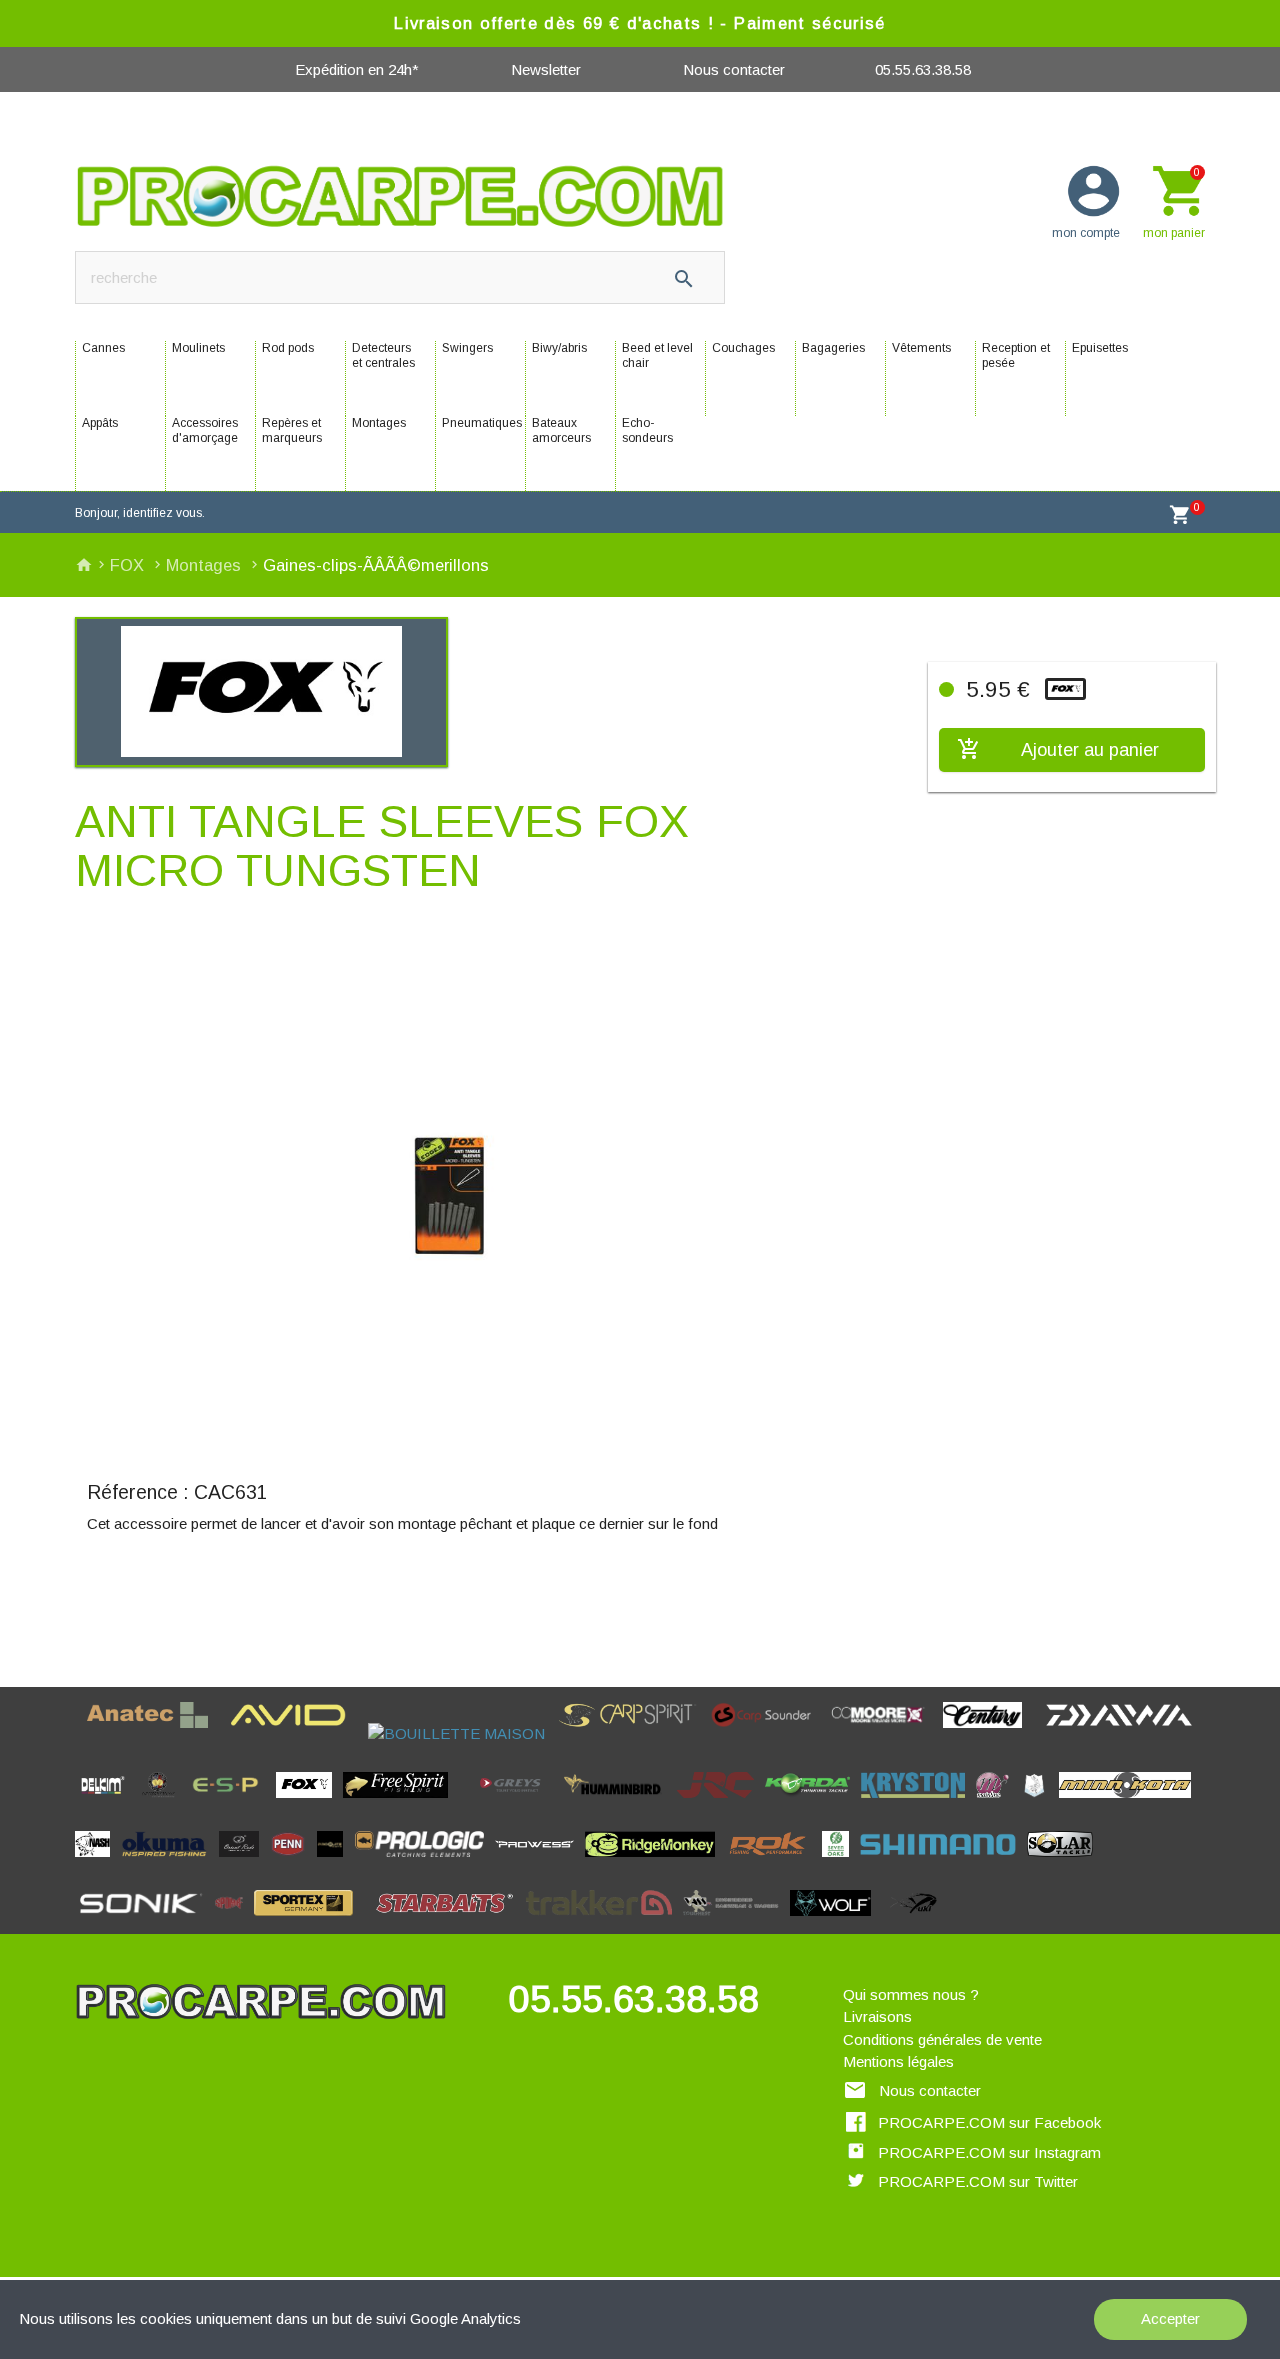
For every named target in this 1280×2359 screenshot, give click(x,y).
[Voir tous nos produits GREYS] (516, 1804)
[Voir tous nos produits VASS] (736, 1922)
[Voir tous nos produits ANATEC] (153, 1733)
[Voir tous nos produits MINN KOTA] (1131, 1804)
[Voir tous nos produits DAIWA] (1124, 1733)
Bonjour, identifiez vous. (140, 513)
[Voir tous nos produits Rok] (774, 1863)
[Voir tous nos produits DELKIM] (108, 1804)
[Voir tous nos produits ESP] (231, 1804)
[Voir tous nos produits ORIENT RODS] (245, 1863)
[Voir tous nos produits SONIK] (145, 1922)
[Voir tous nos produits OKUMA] (170, 1863)
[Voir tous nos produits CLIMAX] (1039, 1733)
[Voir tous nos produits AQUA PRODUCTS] (224, 1733)
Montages (206, 565)
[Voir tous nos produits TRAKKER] (604, 1922)
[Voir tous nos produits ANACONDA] (80, 1733)
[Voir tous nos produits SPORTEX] (309, 1922)
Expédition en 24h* (357, 69)
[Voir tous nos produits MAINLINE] (998, 1804)
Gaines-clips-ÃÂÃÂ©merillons (376, 565)
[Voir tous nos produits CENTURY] (988, 1733)
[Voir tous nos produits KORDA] (813, 1804)
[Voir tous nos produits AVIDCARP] (294, 1733)
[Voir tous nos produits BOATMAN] (362, 1733)
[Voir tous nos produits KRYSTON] (918, 1804)
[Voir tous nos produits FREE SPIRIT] (401, 1804)
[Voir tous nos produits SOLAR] (1065, 1863)
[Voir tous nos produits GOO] (465, 1804)
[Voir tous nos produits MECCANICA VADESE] (1040, 1804)
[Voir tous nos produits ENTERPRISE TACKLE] (164, 1804)
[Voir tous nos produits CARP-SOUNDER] (768, 1733)
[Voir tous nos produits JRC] (721, 1804)
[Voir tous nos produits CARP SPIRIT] (633, 1733)
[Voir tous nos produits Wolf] (836, 1922)
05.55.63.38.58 (923, 69)
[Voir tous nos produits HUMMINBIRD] (619, 1804)
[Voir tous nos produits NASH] (98, 1863)
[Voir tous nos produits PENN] (293, 1863)
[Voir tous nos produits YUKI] (915, 1922)
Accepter (1170, 2318)
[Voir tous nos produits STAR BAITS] (450, 1922)
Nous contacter (734, 69)
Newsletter (546, 69)
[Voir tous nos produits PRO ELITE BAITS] (335, 1863)
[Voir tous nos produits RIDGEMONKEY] (655, 1863)
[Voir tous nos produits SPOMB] (234, 1922)
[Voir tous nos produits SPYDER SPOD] (369, 1922)
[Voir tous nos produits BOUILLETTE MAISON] (462, 1733)
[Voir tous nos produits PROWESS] (540, 1863)
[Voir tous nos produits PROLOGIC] (425, 1863)
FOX (129, 565)
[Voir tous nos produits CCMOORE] (884, 1733)
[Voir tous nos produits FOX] (309, 1804)
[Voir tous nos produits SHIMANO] (943, 1863)
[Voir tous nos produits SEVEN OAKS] (841, 1863)
